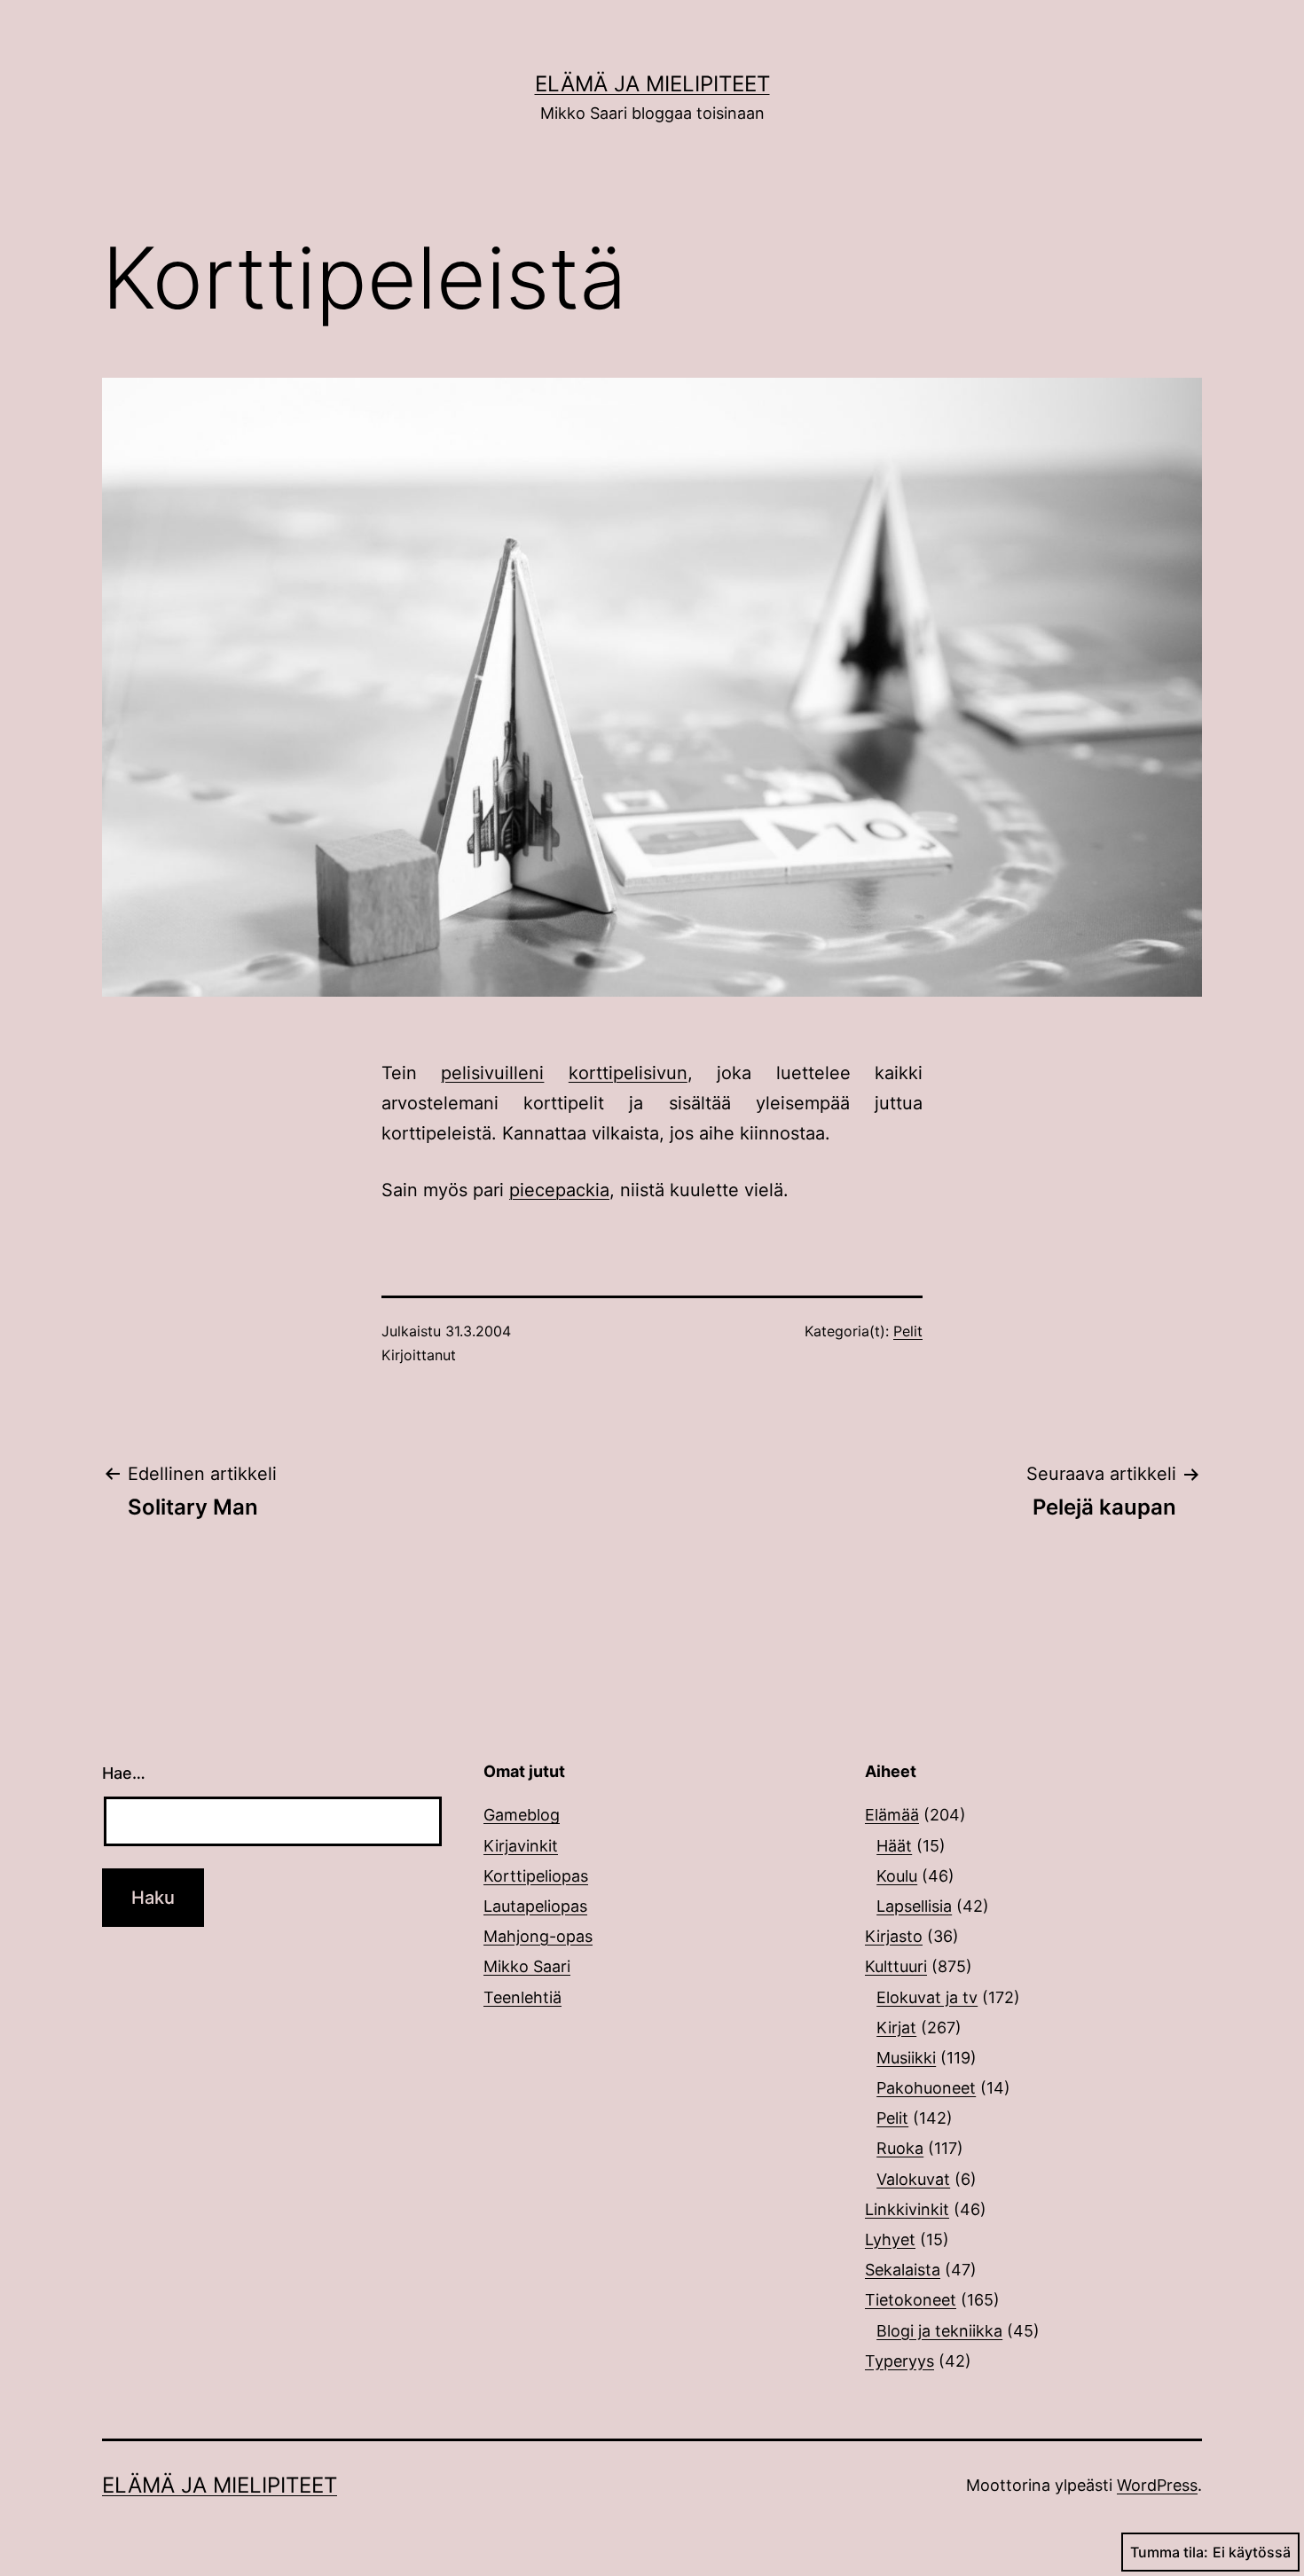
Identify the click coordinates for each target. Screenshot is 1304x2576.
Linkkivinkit (907, 2209)
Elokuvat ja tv (927, 1997)
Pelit (908, 1331)
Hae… (124, 1773)
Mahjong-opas (538, 1936)
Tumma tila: (1169, 2552)
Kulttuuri (896, 1966)
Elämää (892, 1815)
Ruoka (900, 2148)
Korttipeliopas (536, 1876)
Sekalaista (903, 2270)
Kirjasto (894, 1936)
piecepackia (559, 1190)
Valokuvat (913, 2179)
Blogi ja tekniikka (939, 2331)
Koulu (897, 1876)
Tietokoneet (911, 2300)
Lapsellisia (914, 1906)
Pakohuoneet (926, 2088)
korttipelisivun (628, 1073)
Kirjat (896, 2028)
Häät (894, 1846)
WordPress (1157, 2485)
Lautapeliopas (535, 1906)
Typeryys (899, 2361)
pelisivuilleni (492, 1073)
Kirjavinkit (521, 1846)
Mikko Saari (527, 1966)
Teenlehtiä (522, 1997)
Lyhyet (890, 2239)
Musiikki (906, 2058)
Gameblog (522, 1815)
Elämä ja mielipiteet (652, 84)
